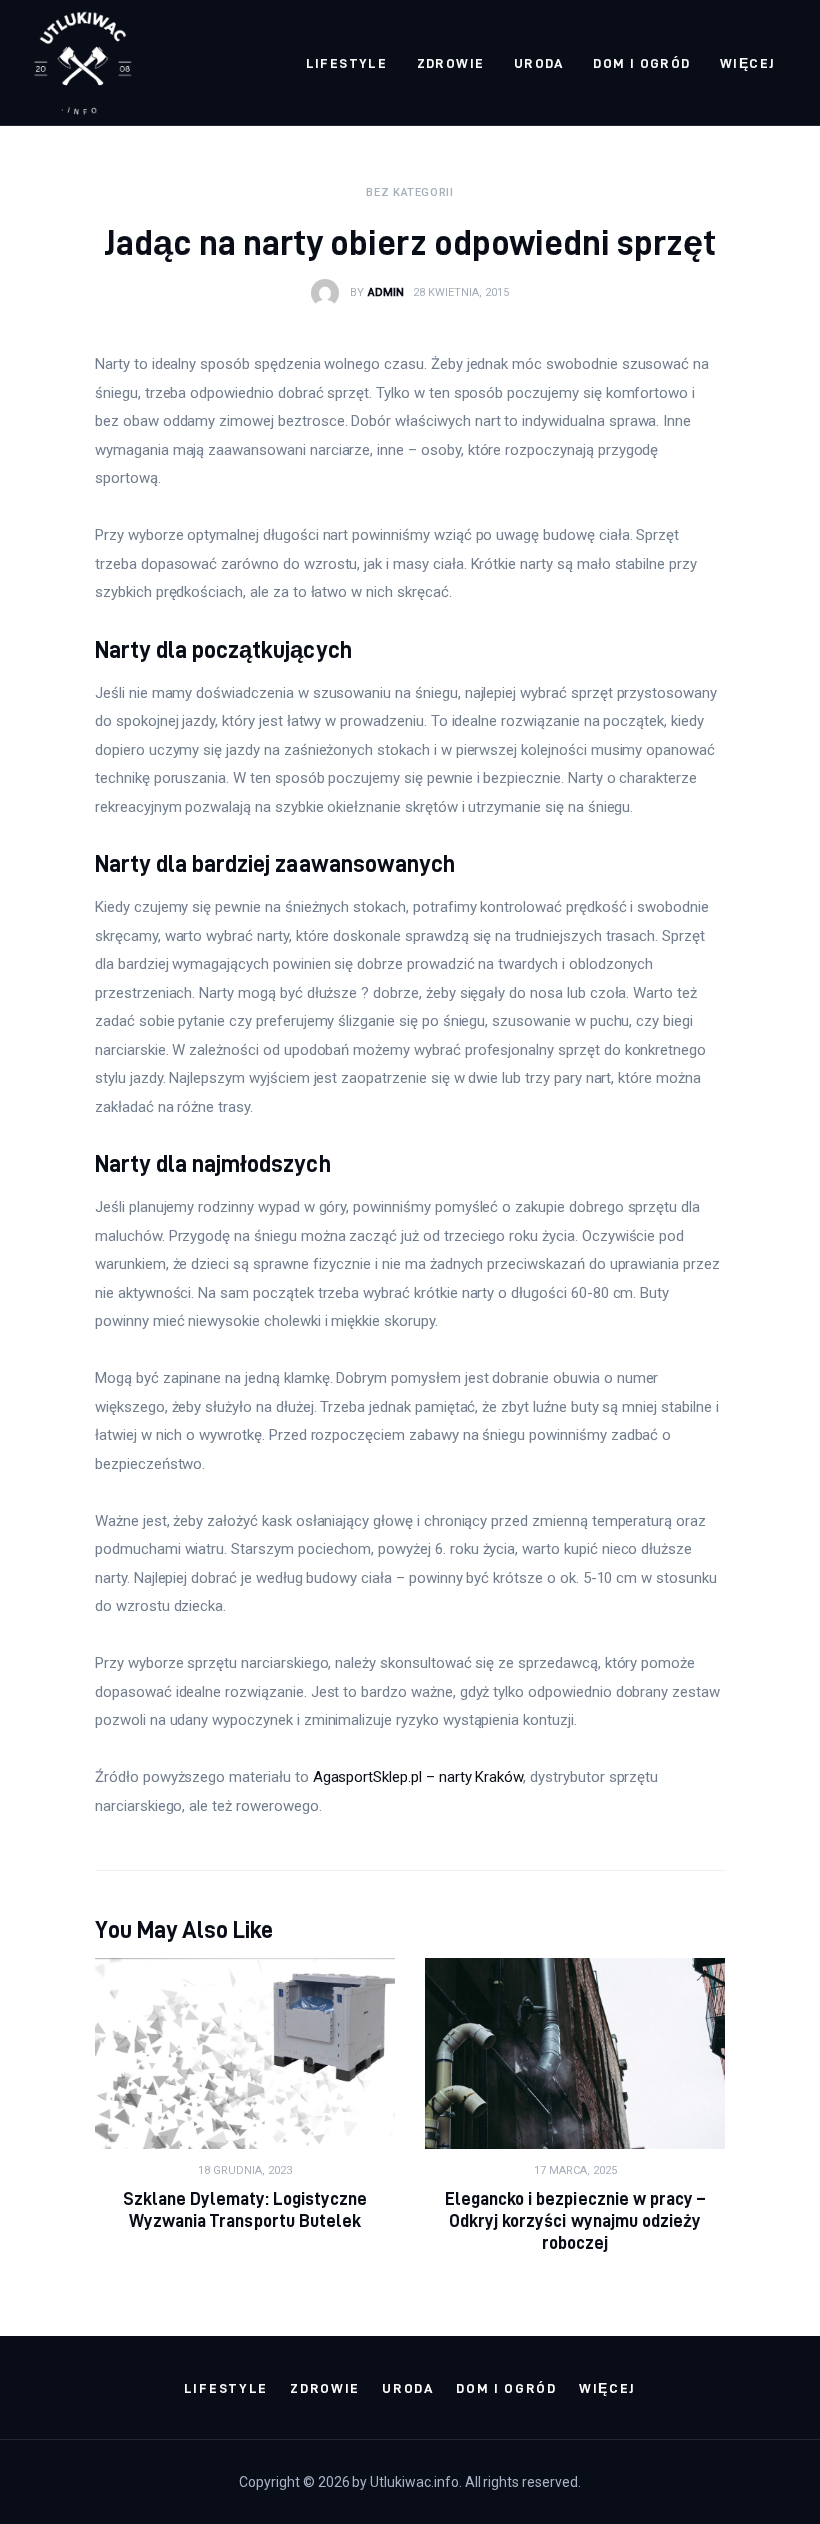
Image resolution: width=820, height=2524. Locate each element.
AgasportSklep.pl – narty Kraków (418, 1777)
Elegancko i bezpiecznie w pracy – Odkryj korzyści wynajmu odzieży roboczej (575, 2220)
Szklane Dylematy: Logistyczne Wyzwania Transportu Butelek (245, 2209)
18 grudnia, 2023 (245, 2170)
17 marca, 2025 (575, 2170)
